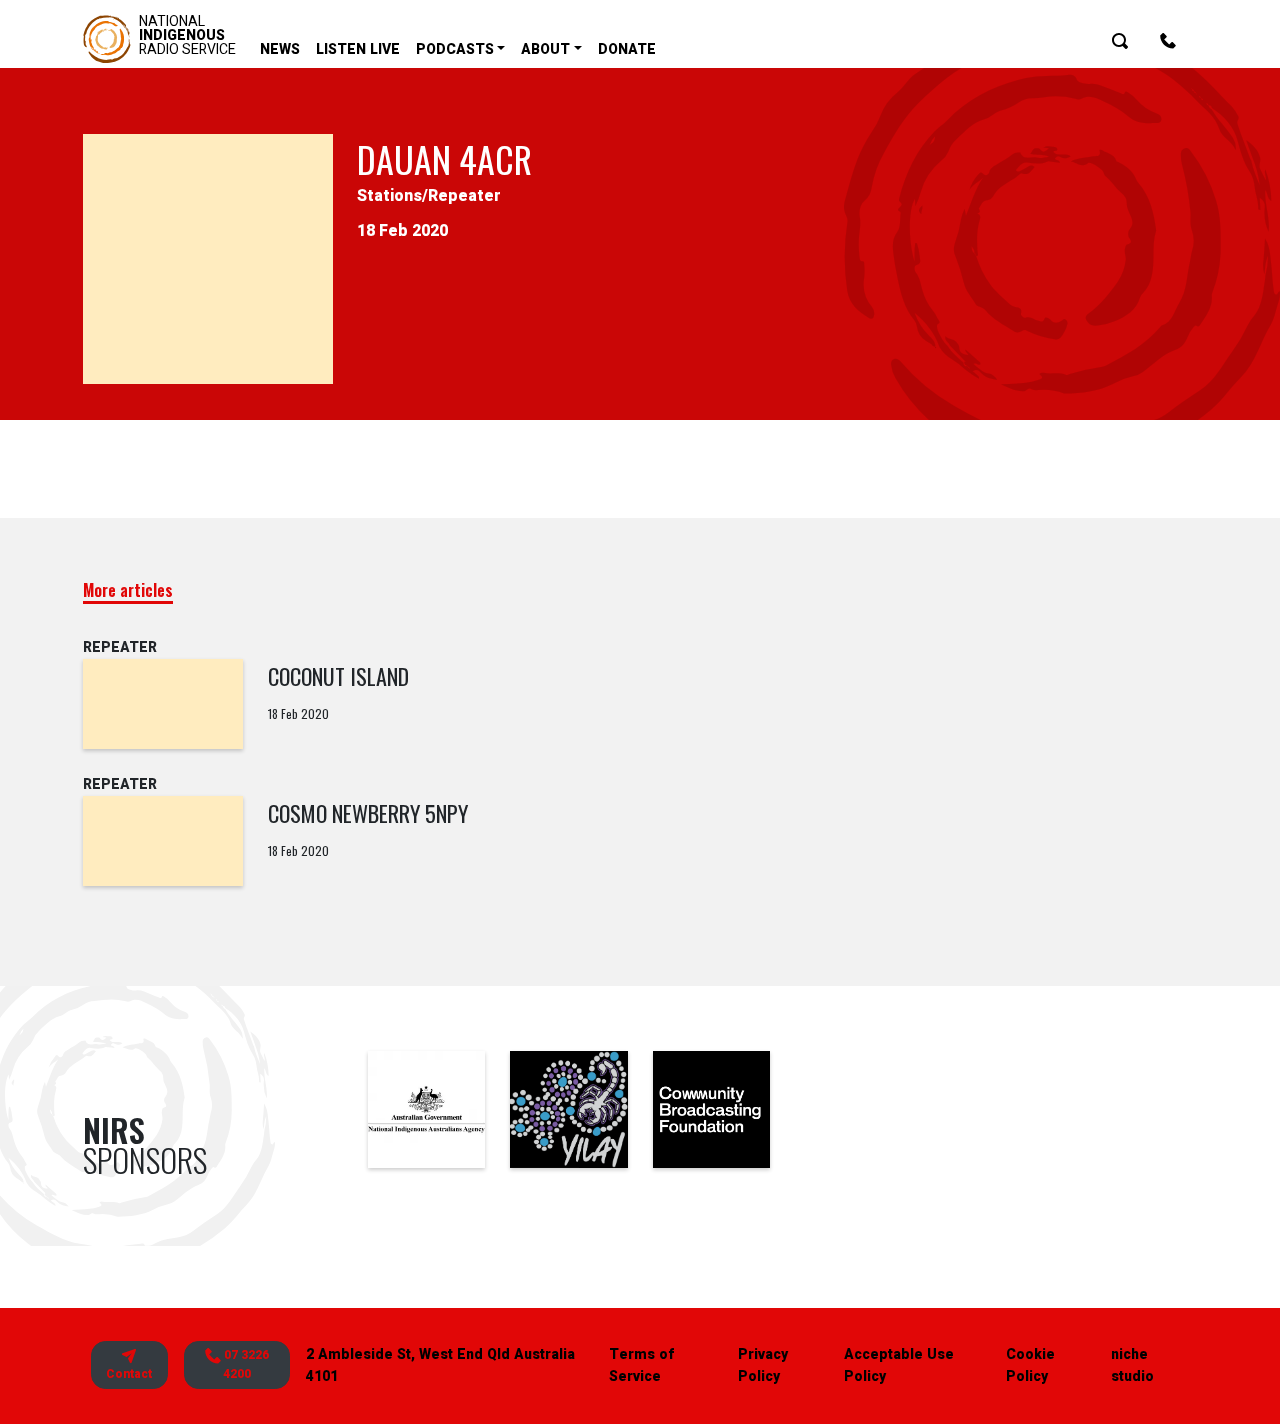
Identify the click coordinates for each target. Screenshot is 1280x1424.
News (280, 49)
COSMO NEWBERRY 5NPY (368, 813)
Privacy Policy (763, 1365)
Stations (389, 196)
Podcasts (455, 49)
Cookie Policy (1030, 1365)
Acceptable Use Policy (899, 1365)
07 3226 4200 (245, 1364)
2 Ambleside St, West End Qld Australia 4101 (440, 1365)
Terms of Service (641, 1365)
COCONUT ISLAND (338, 676)
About (545, 49)
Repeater (464, 196)
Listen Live (358, 49)
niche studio (1132, 1365)
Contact (129, 1374)
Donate (627, 49)
